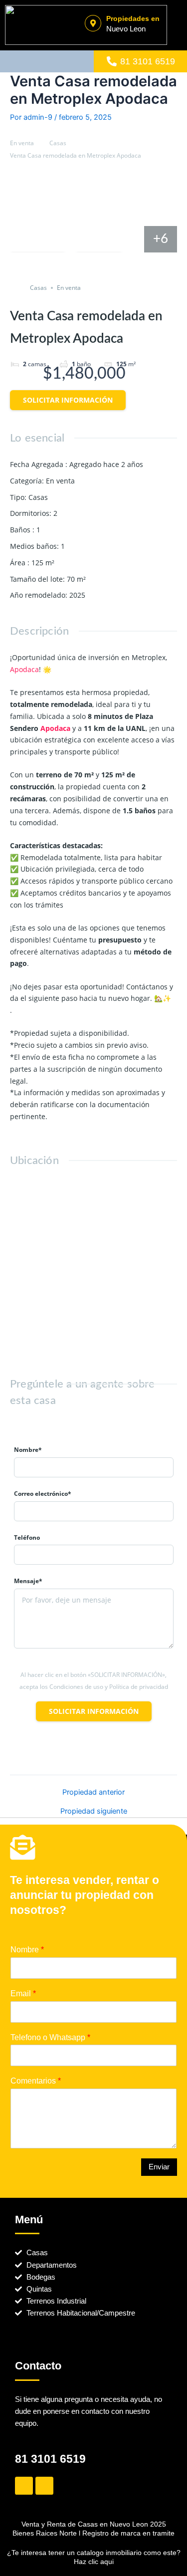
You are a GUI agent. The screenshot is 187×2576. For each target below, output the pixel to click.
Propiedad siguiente (94, 1811)
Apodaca (24, 669)
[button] (47, 62)
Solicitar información (68, 400)
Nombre (27, 1950)
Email (23, 1993)
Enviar (159, 2167)
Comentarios (36, 2081)
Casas (58, 143)
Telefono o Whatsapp (50, 2037)
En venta (22, 143)
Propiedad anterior (93, 1792)
